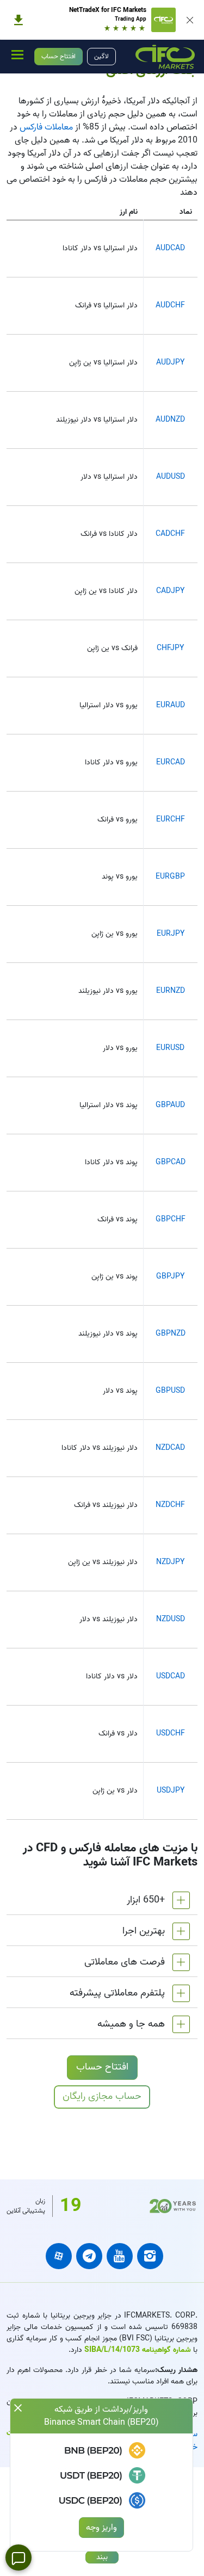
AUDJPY (170, 363)
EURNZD (171, 991)
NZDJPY (170, 1562)
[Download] (18, 20)
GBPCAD (171, 1162)
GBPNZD (171, 1334)
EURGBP (170, 877)
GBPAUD (170, 1105)
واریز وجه (101, 2528)
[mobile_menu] (17, 54)
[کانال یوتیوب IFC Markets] (120, 2256)
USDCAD (171, 1676)
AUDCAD (170, 248)
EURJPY (171, 934)
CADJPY (170, 591)
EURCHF (171, 820)
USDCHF (171, 1734)
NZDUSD (171, 1619)
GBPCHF (171, 1219)
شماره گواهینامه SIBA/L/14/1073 (137, 2350)
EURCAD (171, 762)
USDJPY (171, 1791)
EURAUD (171, 705)
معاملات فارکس (46, 127)
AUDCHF (170, 305)
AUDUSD (171, 477)
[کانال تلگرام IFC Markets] (89, 2256)
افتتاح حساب (58, 56)
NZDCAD (170, 1448)
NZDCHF (170, 1505)
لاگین (101, 56)
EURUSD (170, 1048)
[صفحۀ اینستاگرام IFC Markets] (150, 2256)
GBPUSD (170, 1391)
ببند (102, 2557)
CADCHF (170, 534)
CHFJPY (170, 648)
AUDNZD (170, 420)
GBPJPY (170, 1277)
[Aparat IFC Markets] (59, 2256)
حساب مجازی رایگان (102, 2096)
